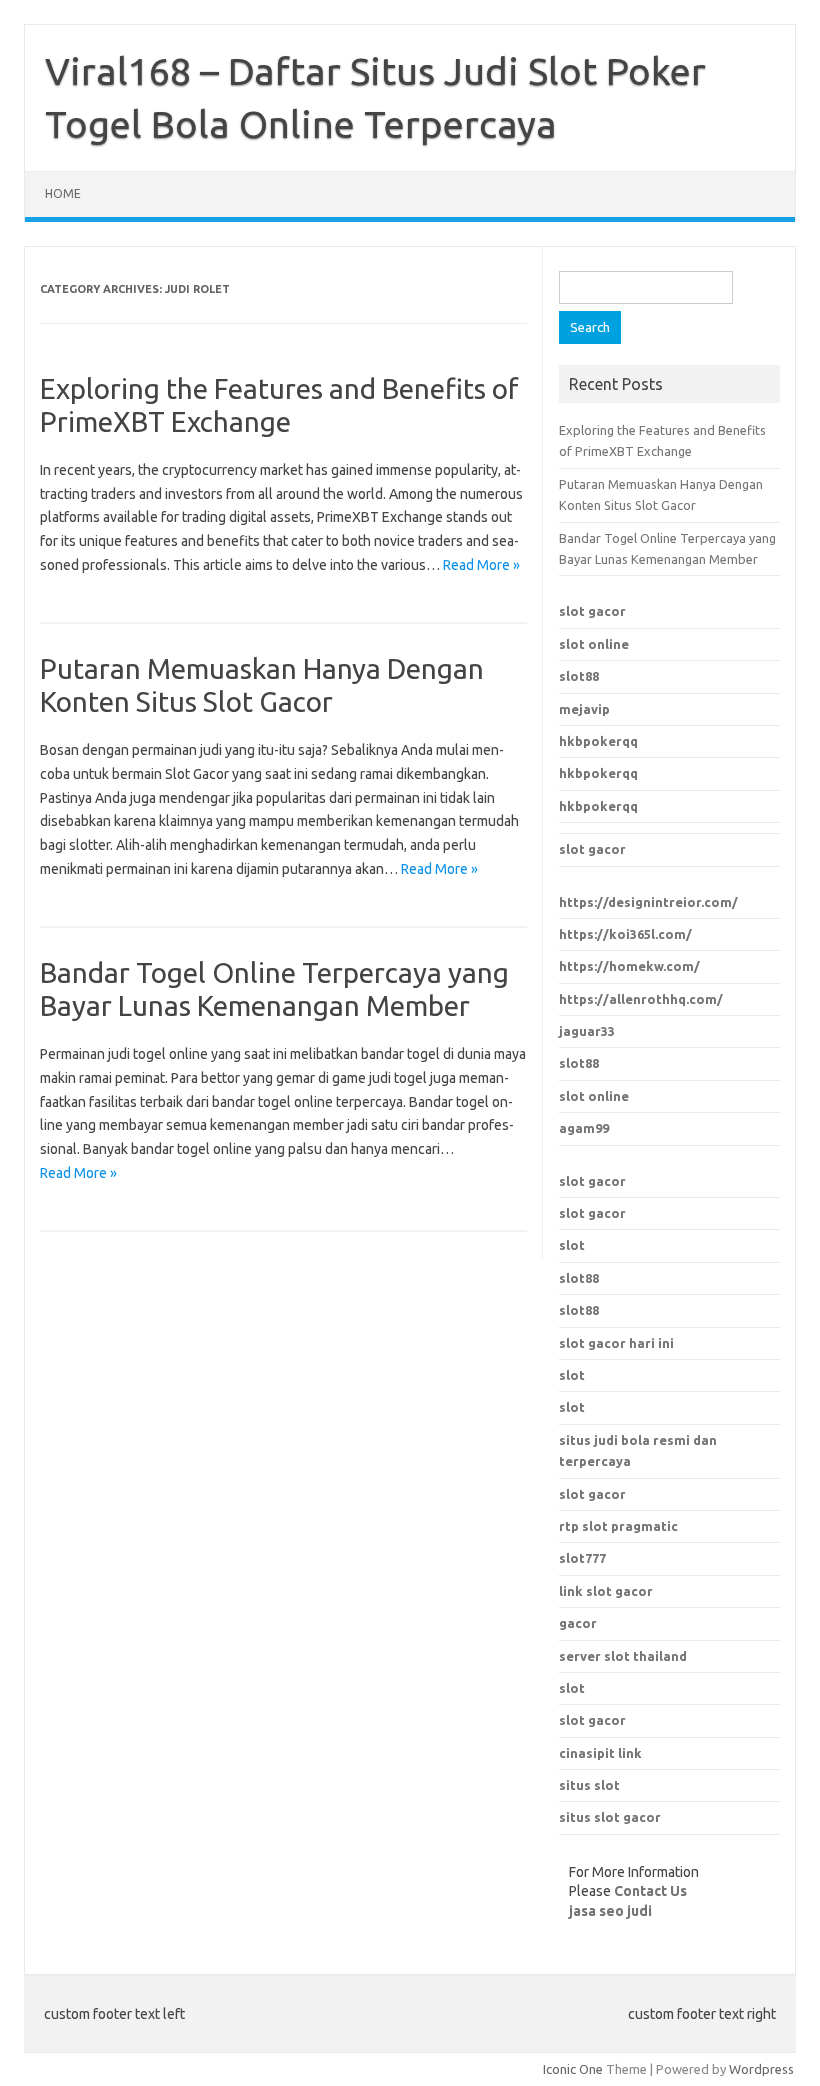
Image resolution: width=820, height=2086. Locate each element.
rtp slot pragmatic (618, 1526)
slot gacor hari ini (616, 1343)
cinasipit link (600, 1753)
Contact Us (650, 1891)
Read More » (481, 565)
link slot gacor (606, 1591)
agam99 (584, 1128)
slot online (594, 644)
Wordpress (761, 2069)
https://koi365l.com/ (625, 934)
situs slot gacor (610, 1817)
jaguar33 (587, 1031)
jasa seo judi (610, 1911)
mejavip (584, 709)
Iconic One (573, 2069)
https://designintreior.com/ (648, 902)
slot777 (582, 1558)
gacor (578, 1623)
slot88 (579, 676)
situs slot (589, 1785)
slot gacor (592, 611)
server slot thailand (623, 1656)
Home (63, 193)
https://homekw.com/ (629, 966)
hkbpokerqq (598, 741)
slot (572, 1245)
